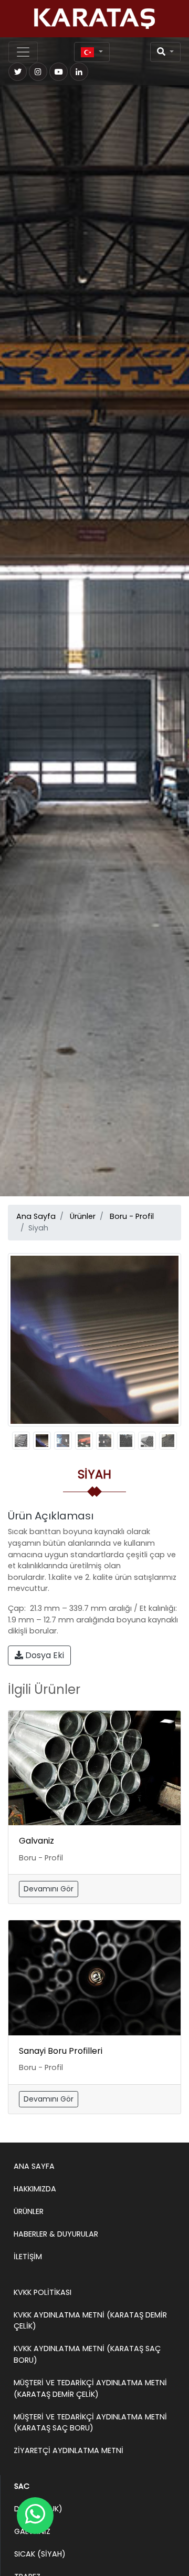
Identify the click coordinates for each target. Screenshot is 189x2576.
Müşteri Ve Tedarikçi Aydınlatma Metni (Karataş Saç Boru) (90, 2423)
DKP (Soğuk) (38, 2509)
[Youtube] (59, 72)
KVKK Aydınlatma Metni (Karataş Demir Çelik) (90, 2321)
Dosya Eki (44, 1655)
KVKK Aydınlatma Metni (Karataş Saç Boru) (87, 2354)
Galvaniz (36, 1841)
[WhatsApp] (35, 2516)
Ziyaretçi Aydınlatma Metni (69, 2450)
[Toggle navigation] (23, 52)
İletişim (28, 2257)
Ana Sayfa (36, 1216)
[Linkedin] (79, 72)
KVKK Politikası (43, 2292)
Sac (22, 2486)
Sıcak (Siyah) (40, 2554)
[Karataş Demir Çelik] (94, 19)
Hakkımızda (35, 2189)
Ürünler (83, 1216)
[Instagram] (38, 72)
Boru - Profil (132, 1216)
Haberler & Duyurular (56, 2234)
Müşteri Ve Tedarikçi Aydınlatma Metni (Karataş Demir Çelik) (90, 2388)
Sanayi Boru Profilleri (61, 2051)
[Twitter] (18, 72)
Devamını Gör (49, 1889)
